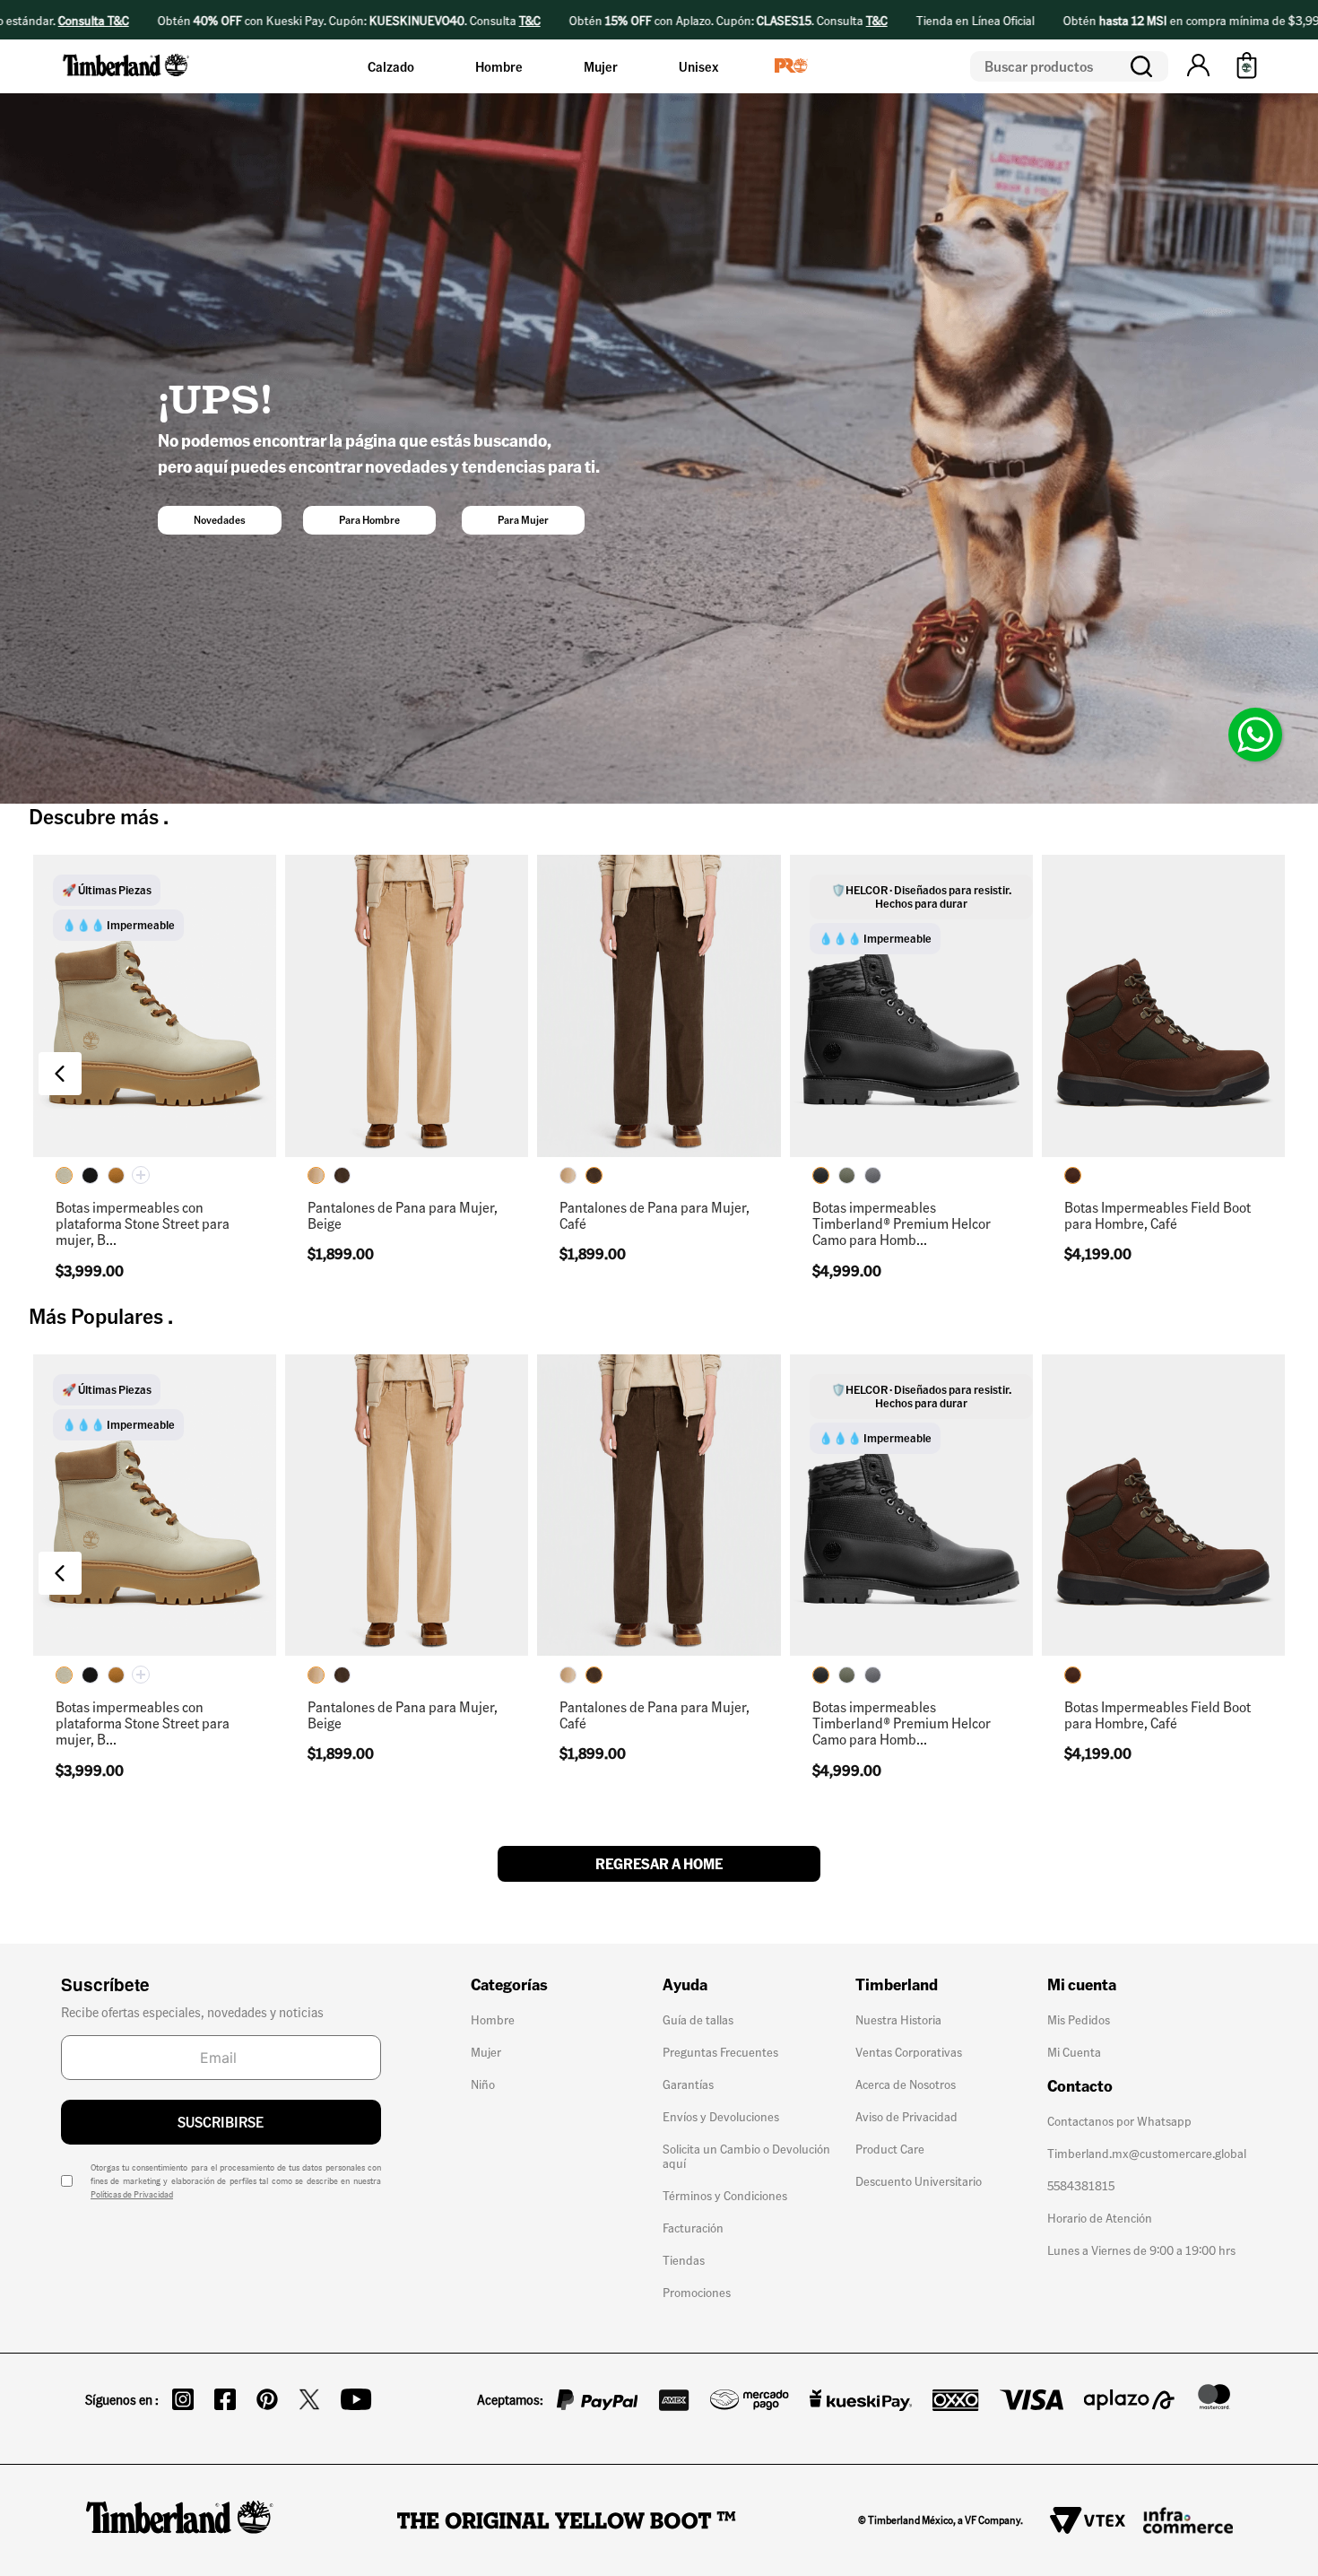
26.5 (926, 1043)
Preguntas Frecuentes (720, 2051)
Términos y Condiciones (725, 2195)
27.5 (826, 1086)
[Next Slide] (1258, 1074)
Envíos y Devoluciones (721, 2116)
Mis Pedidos (1079, 2019)
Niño (483, 2084)
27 (976, 1043)
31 (457, 1129)
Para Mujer (523, 520)
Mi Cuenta (1074, 2051)
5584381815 (1081, 2185)
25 (180, 1129)
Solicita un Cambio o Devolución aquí (746, 2155)
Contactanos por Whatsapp (1119, 2120)
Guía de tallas (698, 2019)
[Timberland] (127, 79)
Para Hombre (369, 520)
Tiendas (684, 2259)
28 (876, 1086)
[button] (1198, 66)
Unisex (698, 66)
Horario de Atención (1100, 2217)
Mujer (601, 66)
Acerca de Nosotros (906, 2084)
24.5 (130, 1129)
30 (825, 1129)
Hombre (499, 66)
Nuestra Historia (898, 2019)
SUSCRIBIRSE (221, 2122)
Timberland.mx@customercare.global (1147, 2153)
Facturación (693, 2227)
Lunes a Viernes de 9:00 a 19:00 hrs (1141, 2250)
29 (407, 1129)
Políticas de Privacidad (132, 2194)
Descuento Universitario (919, 2180)
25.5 (826, 1043)
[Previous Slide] (60, 1074)
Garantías (688, 2084)
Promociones (697, 2292)
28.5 (926, 1086)
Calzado (391, 66)
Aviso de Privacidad (906, 2116)
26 (876, 1043)
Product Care (890, 2148)
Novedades (220, 520)
